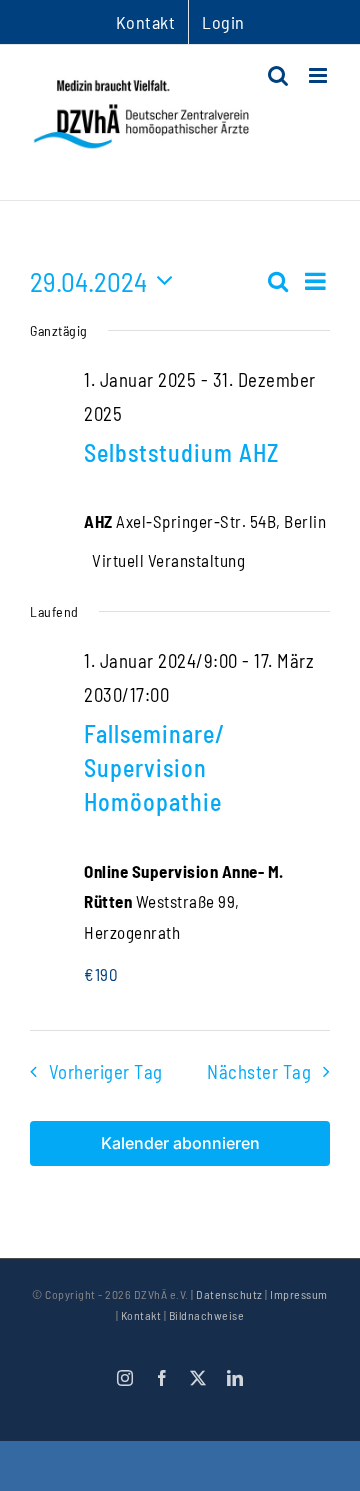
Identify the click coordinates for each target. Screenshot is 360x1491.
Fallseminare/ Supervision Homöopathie (154, 767)
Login (223, 22)
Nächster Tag (259, 1071)
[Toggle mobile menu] (320, 75)
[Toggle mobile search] (278, 75)
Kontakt (141, 1315)
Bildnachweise (207, 1315)
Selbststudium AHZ (181, 452)
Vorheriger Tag (106, 1071)
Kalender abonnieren (180, 1143)
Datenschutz (229, 1294)
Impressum (299, 1294)
